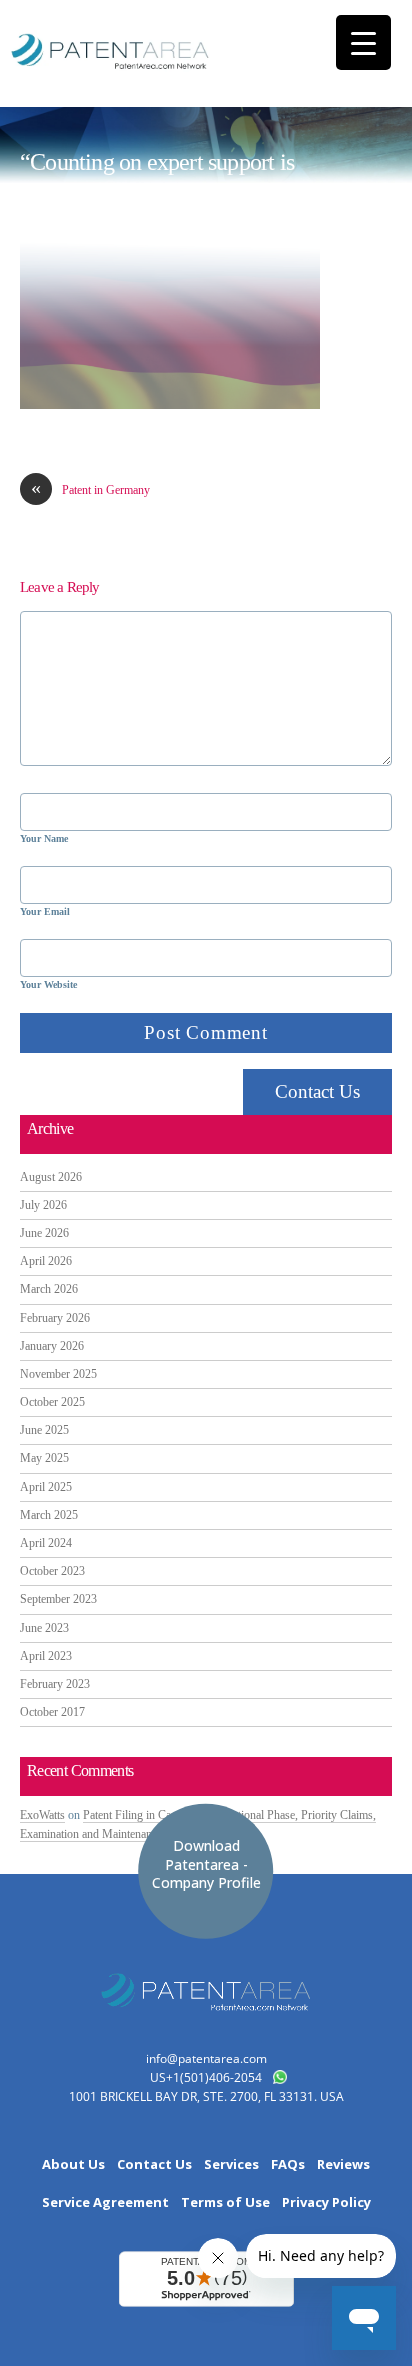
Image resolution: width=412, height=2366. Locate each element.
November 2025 (58, 1374)
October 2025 (52, 1402)
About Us (73, 2164)
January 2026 (52, 1346)
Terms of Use (225, 2202)
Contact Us (317, 1091)
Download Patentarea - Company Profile (206, 1863)
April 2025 (46, 1487)
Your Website (48, 984)
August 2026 (51, 1177)
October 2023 (52, 1571)
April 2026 (46, 1261)
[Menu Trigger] (363, 42)
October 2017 (52, 1712)
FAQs (288, 2164)
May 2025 (44, 1458)
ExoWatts (42, 1815)
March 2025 (49, 1515)
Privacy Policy (326, 2202)
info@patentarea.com (206, 2058)
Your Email (45, 911)
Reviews (343, 2164)
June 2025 (44, 1430)
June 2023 (44, 1628)
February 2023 (55, 1684)
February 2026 (55, 1318)
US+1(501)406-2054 (206, 2077)
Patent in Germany (90, 489)
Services (231, 2164)
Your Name (44, 838)
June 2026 (44, 1233)
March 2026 (49, 1289)
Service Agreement (105, 2202)
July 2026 (43, 1205)
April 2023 (46, 1656)
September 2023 (58, 1599)
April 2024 (46, 1543)
